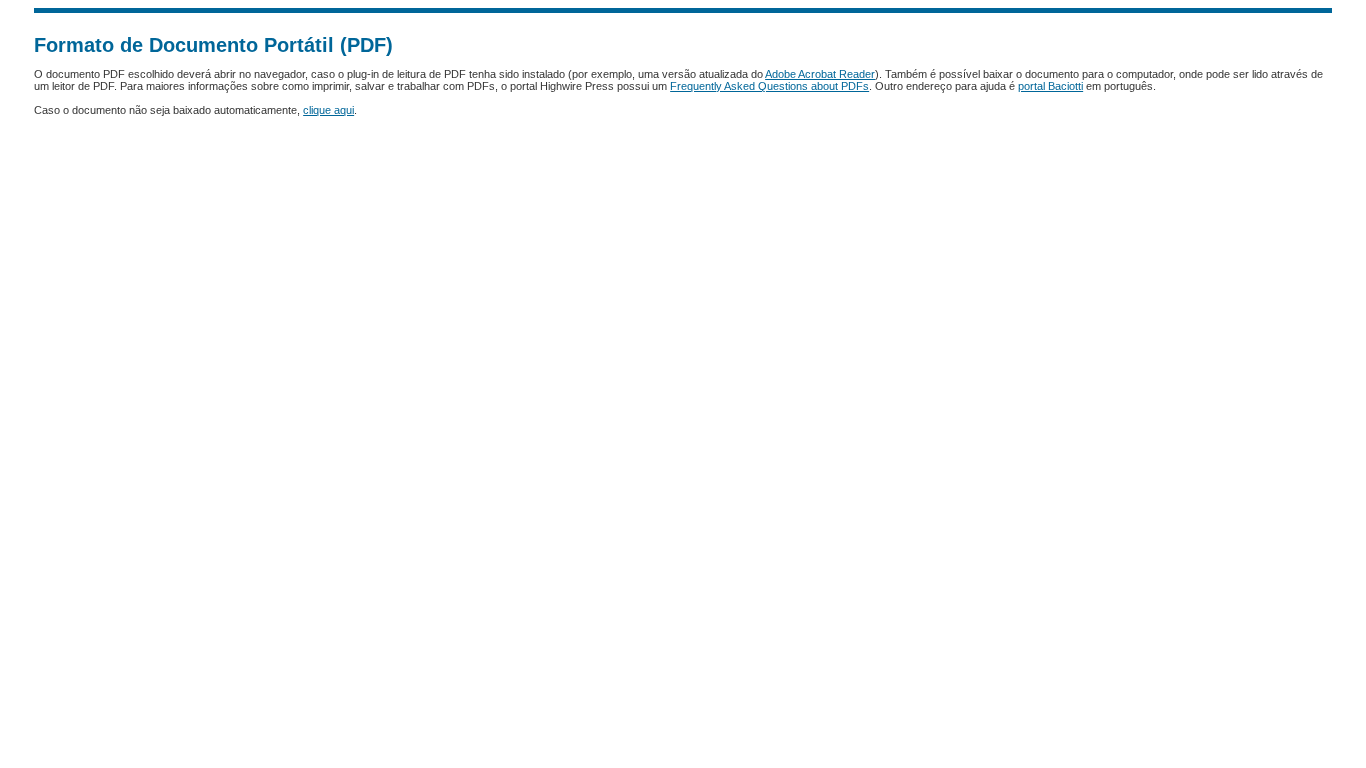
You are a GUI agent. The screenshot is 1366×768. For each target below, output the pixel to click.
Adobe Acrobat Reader (820, 74)
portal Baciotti (1050, 86)
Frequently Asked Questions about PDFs (769, 86)
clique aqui (328, 110)
